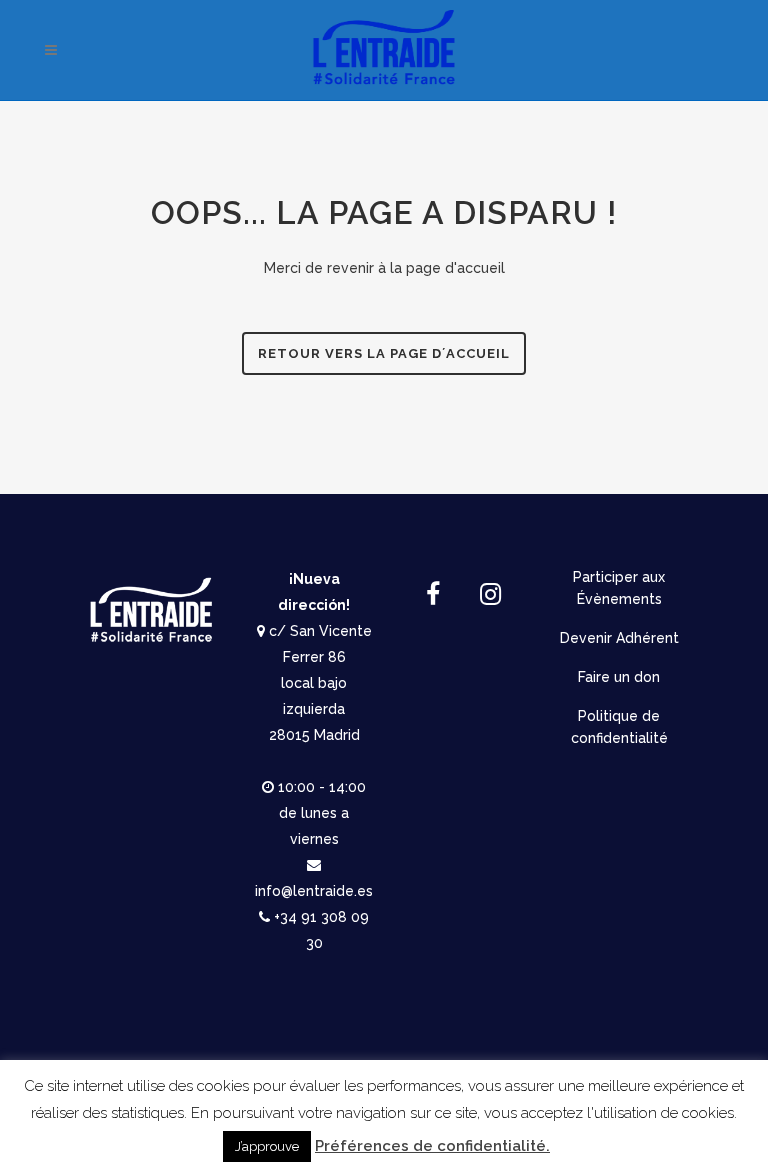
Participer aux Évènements (619, 588)
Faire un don (619, 677)
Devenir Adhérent (619, 638)
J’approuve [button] (267, 1146)
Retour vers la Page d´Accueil (384, 353)
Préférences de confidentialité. (432, 1146)
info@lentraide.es (314, 891)
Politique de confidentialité (619, 727)
